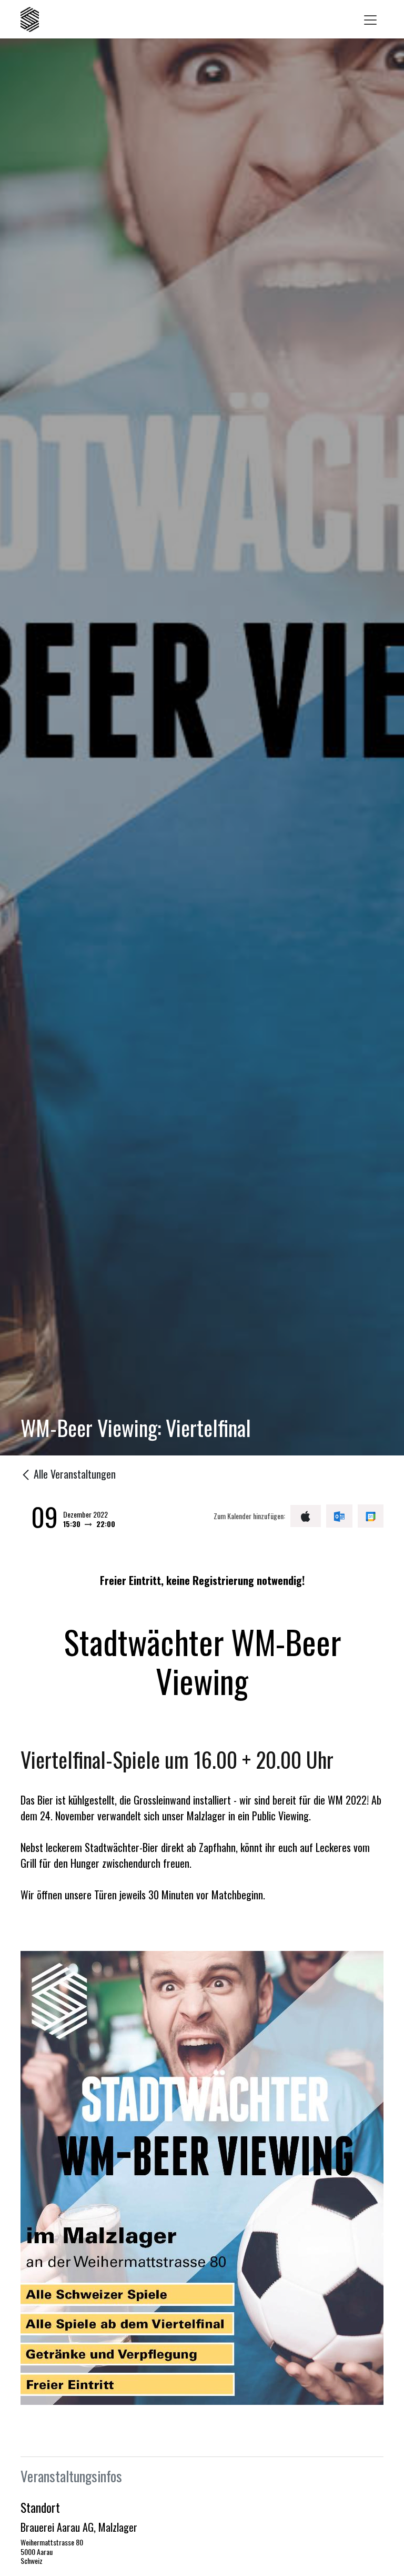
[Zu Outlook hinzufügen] (339, 1516)
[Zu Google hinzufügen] (371, 1516)
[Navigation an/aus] (370, 19)
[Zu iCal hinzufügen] (306, 1516)
